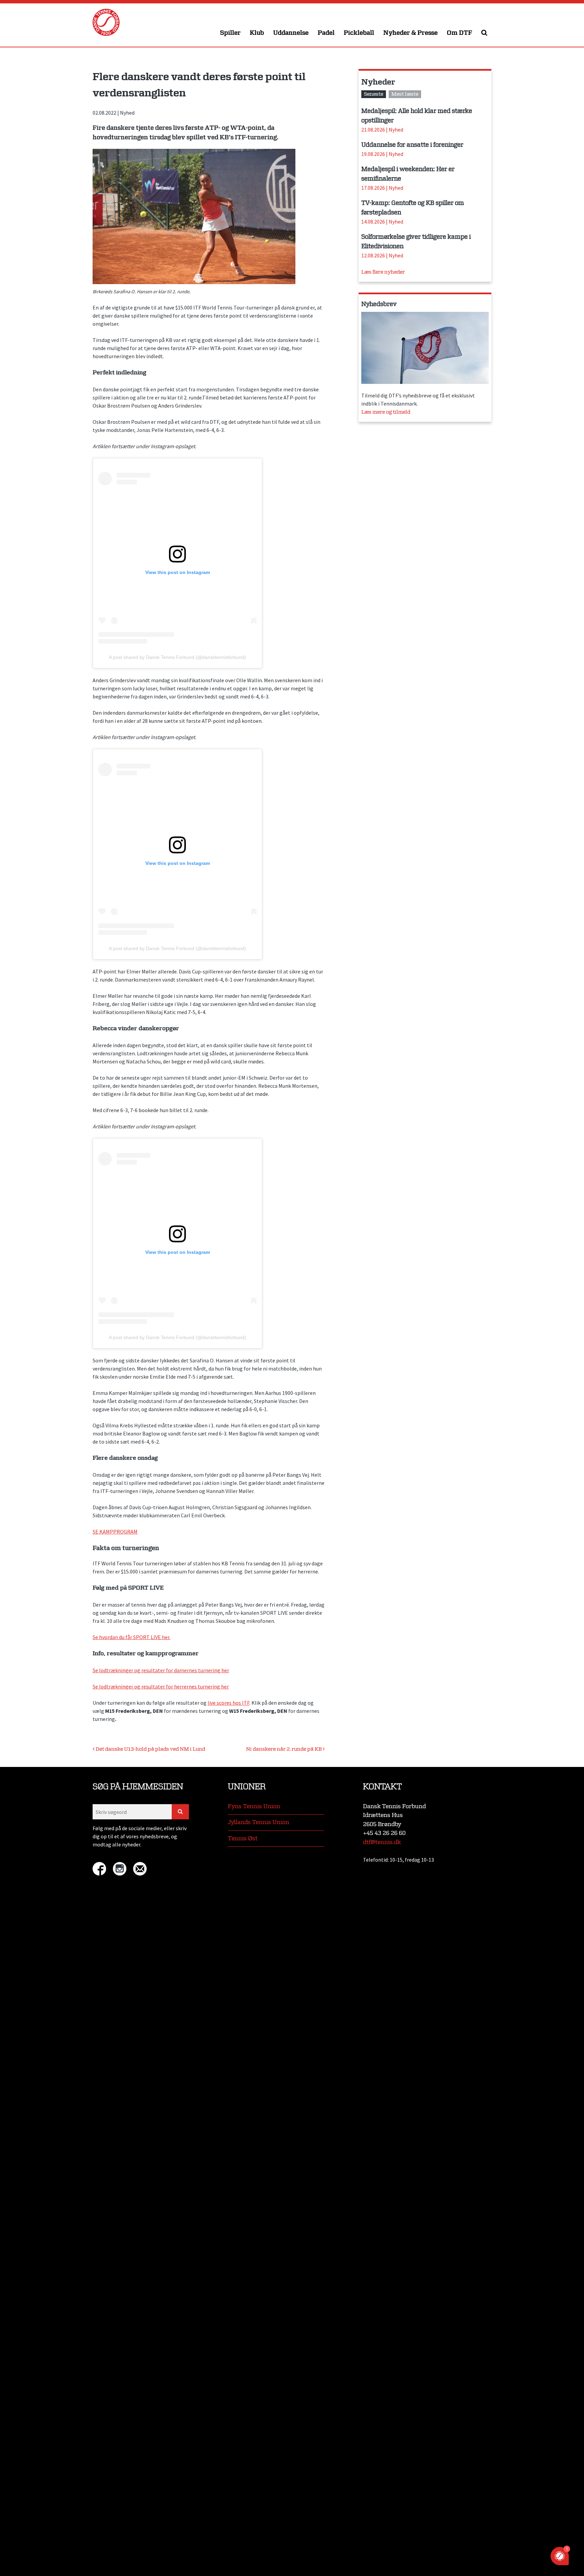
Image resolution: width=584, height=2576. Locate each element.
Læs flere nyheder (383, 272)
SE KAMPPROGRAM (115, 1532)
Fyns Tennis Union (254, 1806)
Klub (257, 33)
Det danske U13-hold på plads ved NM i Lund (150, 1749)
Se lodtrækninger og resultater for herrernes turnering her (161, 1686)
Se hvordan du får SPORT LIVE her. (131, 1637)
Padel (326, 33)
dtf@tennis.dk (382, 1842)
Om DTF (459, 33)
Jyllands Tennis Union (259, 1822)
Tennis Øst (243, 1838)
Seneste (374, 94)
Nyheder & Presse (410, 33)
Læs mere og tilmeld (386, 412)
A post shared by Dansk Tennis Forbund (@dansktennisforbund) (177, 657)
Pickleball (359, 33)
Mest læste (405, 94)
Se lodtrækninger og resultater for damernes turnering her (161, 1670)
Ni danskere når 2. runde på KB (284, 1749)
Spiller (230, 33)
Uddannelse (291, 33)
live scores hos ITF (228, 1703)
